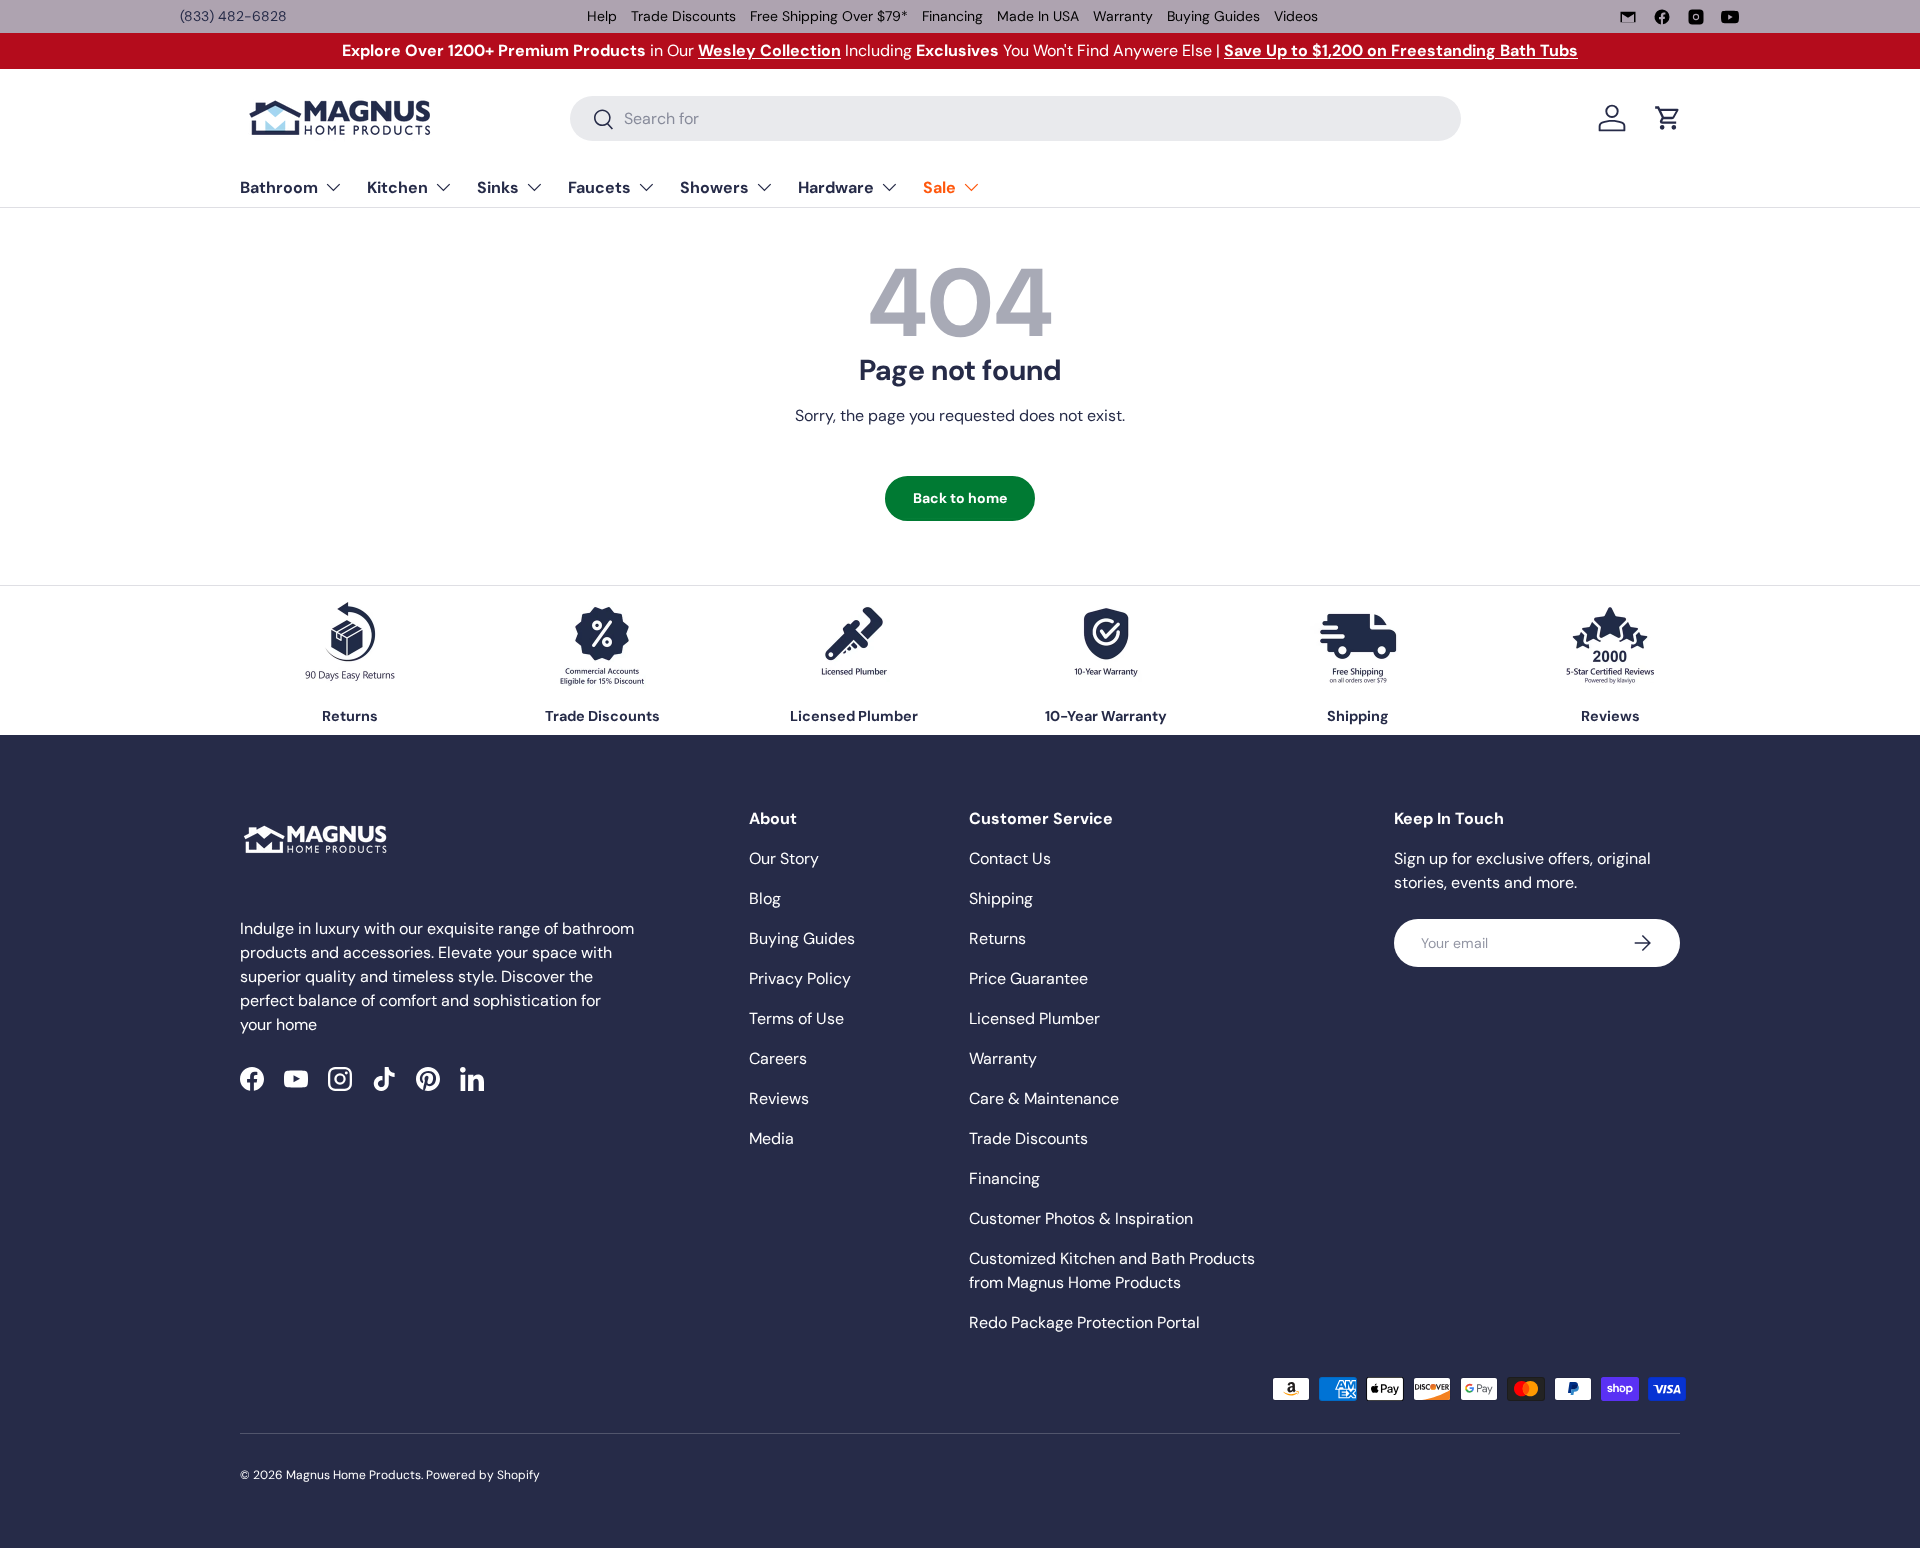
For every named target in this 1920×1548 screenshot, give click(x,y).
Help (602, 16)
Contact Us (1010, 858)
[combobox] (1015, 118)
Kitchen (397, 187)
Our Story (784, 858)
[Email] (1628, 17)
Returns (997, 938)
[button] (1668, 118)
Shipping (1001, 898)
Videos (1296, 16)
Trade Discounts (683, 16)
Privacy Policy (800, 978)
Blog (765, 898)
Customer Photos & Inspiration (1081, 1218)
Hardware (836, 187)
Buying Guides (1213, 16)
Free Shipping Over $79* (829, 16)
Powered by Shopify (483, 1475)
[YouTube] (1730, 17)
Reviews (779, 1098)
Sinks (498, 187)
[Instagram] (1696, 17)
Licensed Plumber (1034, 1018)
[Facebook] (1662, 17)
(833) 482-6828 (233, 16)
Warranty (1123, 16)
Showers (714, 187)
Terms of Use (796, 1018)
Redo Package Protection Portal (1084, 1322)
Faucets (599, 187)
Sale (939, 187)
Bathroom (279, 187)
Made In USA (1038, 16)
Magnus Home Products (353, 1475)
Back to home (960, 498)
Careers (778, 1058)
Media (771, 1138)
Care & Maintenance (1044, 1098)
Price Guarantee (1028, 978)
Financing (952, 16)
